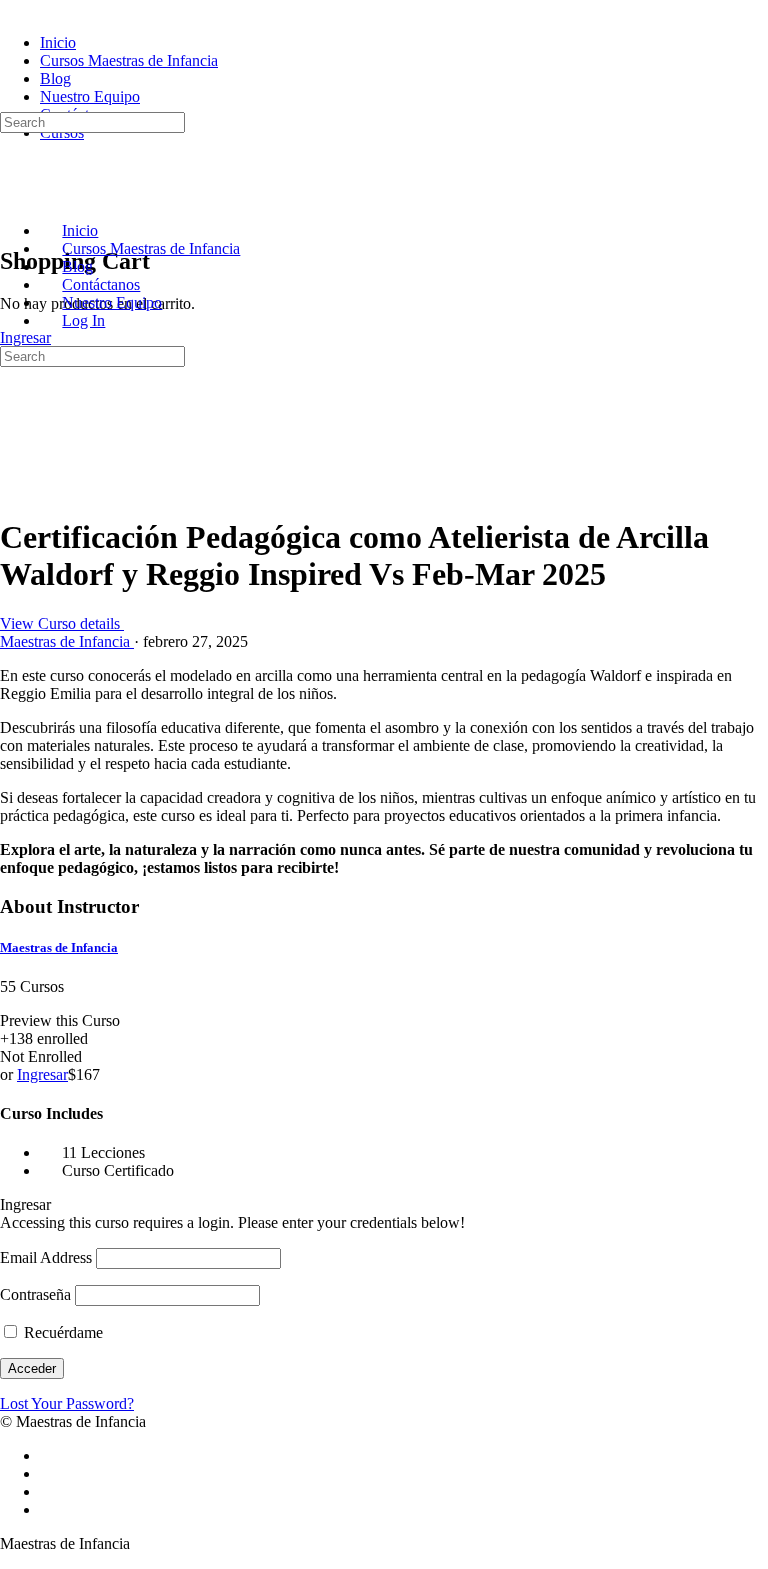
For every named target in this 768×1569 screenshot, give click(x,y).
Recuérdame (61, 1332)
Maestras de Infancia (59, 947)
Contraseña (35, 1294)
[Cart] (11, 218)
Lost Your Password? (67, 1403)
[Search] (11, 102)
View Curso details (62, 623)
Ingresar (25, 337)
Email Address (46, 1257)
